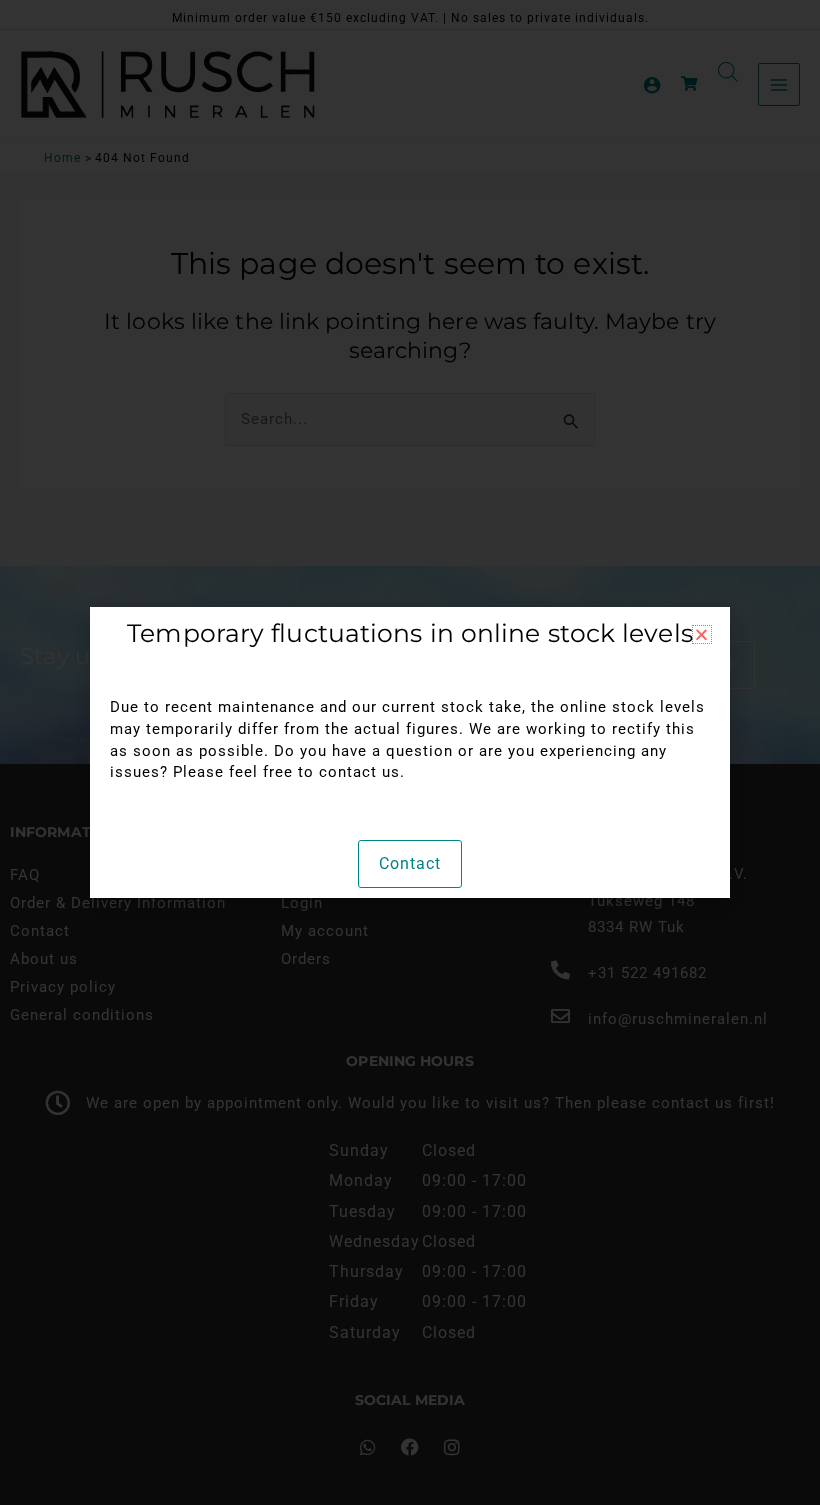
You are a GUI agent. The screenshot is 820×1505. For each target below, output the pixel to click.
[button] (702, 634)
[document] (410, 752)
